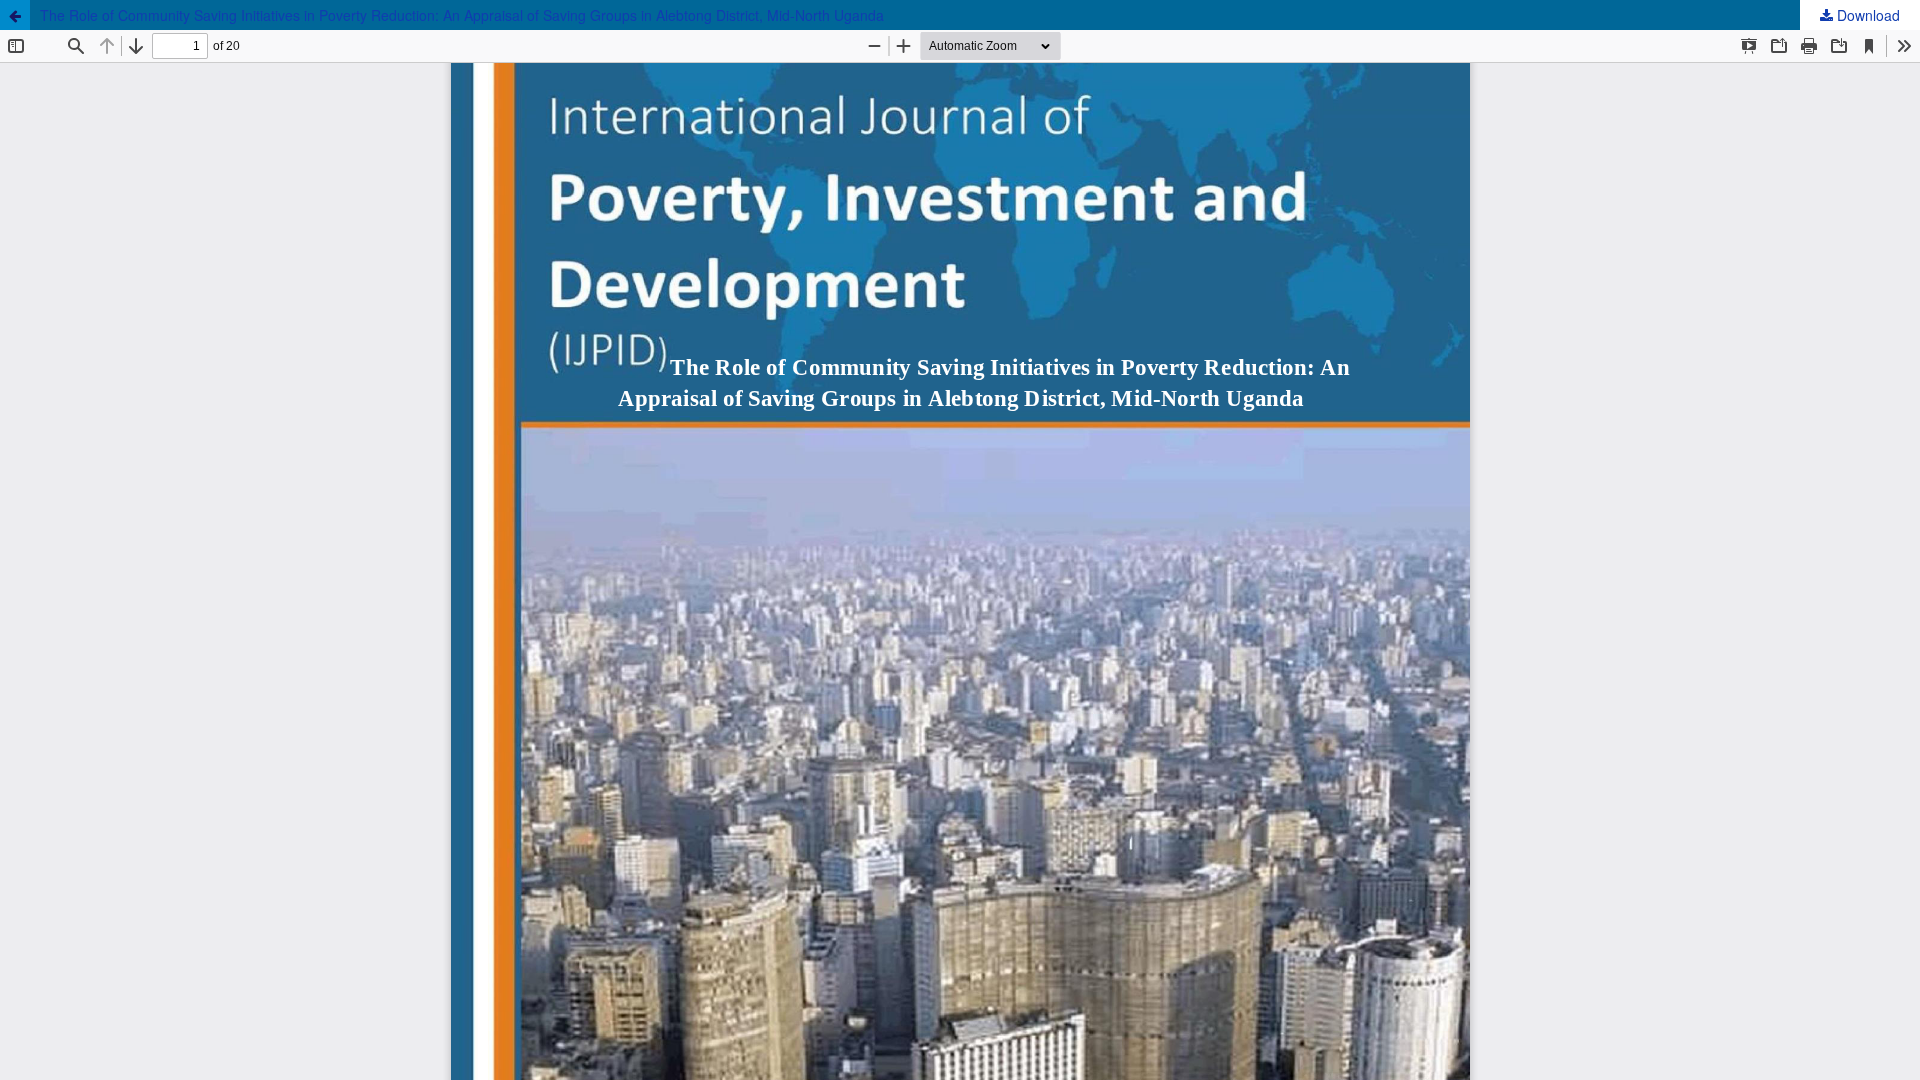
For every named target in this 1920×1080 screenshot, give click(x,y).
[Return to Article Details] (15, 15)
